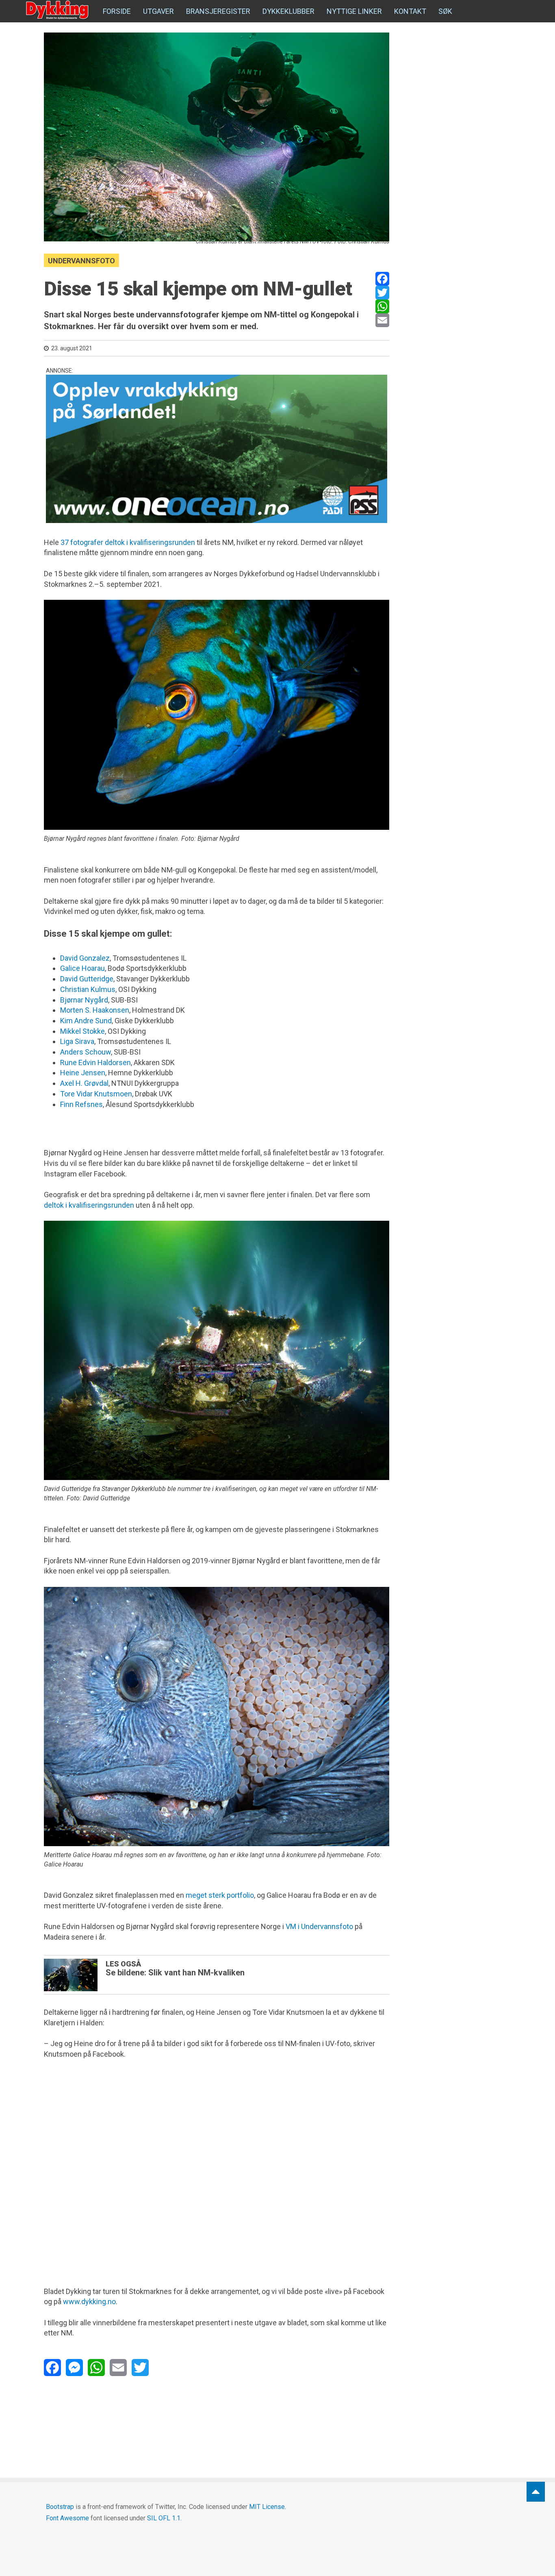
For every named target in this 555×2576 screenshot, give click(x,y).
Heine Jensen (83, 1073)
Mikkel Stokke (82, 1031)
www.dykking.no (89, 2301)
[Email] (382, 320)
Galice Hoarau (82, 968)
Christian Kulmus (88, 989)
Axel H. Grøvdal (84, 1083)
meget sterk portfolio (220, 1895)
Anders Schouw (86, 1052)
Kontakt (410, 11)
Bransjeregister (218, 11)
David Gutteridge (87, 979)
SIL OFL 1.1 (164, 2518)
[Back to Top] (536, 2492)
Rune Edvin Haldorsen (95, 1062)
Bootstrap (60, 2507)
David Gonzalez (85, 958)
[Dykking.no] (58, 10)
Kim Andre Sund (86, 1021)
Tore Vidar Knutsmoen (96, 1094)
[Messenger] (74, 2368)
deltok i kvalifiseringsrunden (89, 1205)
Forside (117, 11)
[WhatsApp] (382, 306)
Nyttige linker (354, 11)
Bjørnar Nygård (84, 1000)
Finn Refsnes (81, 1104)
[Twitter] (382, 293)
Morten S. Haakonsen (95, 1010)
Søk (445, 11)
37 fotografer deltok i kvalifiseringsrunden (128, 542)
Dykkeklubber (288, 11)
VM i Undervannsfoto (319, 1926)
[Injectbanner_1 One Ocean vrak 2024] (217, 449)
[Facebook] (382, 279)
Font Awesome (67, 2518)
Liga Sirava (77, 1041)
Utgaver (158, 11)
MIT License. (268, 2507)
